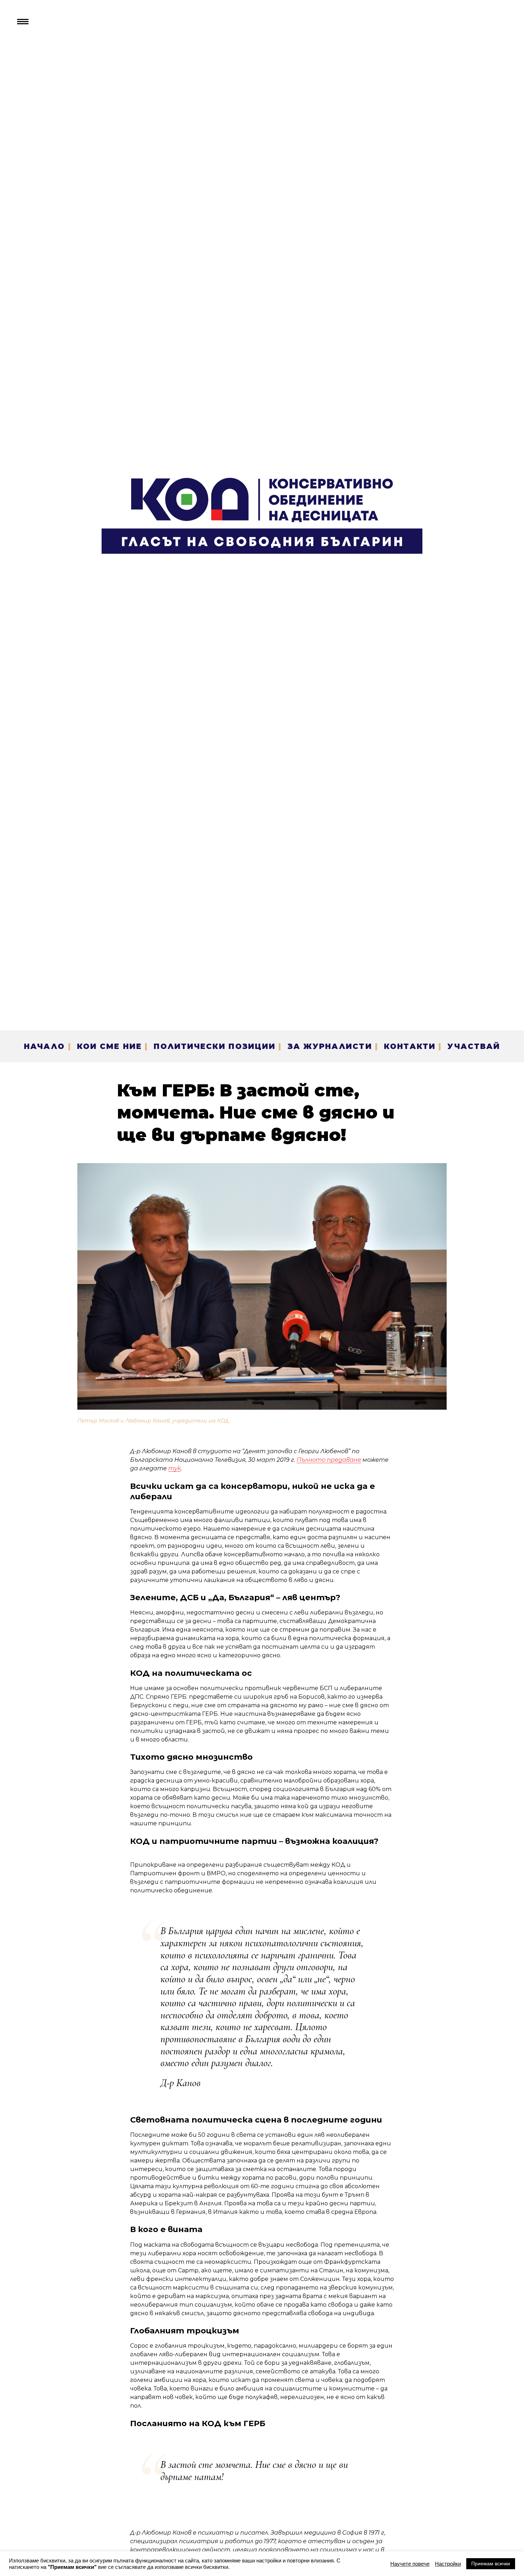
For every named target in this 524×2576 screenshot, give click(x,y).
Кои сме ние (109, 1046)
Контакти (410, 1046)
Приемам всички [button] (491, 2564)
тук (174, 1468)
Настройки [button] (448, 2564)
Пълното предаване (329, 1460)
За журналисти (330, 1046)
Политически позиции (215, 1046)
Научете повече (410, 2564)
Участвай (474, 1046)
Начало (44, 1046)
